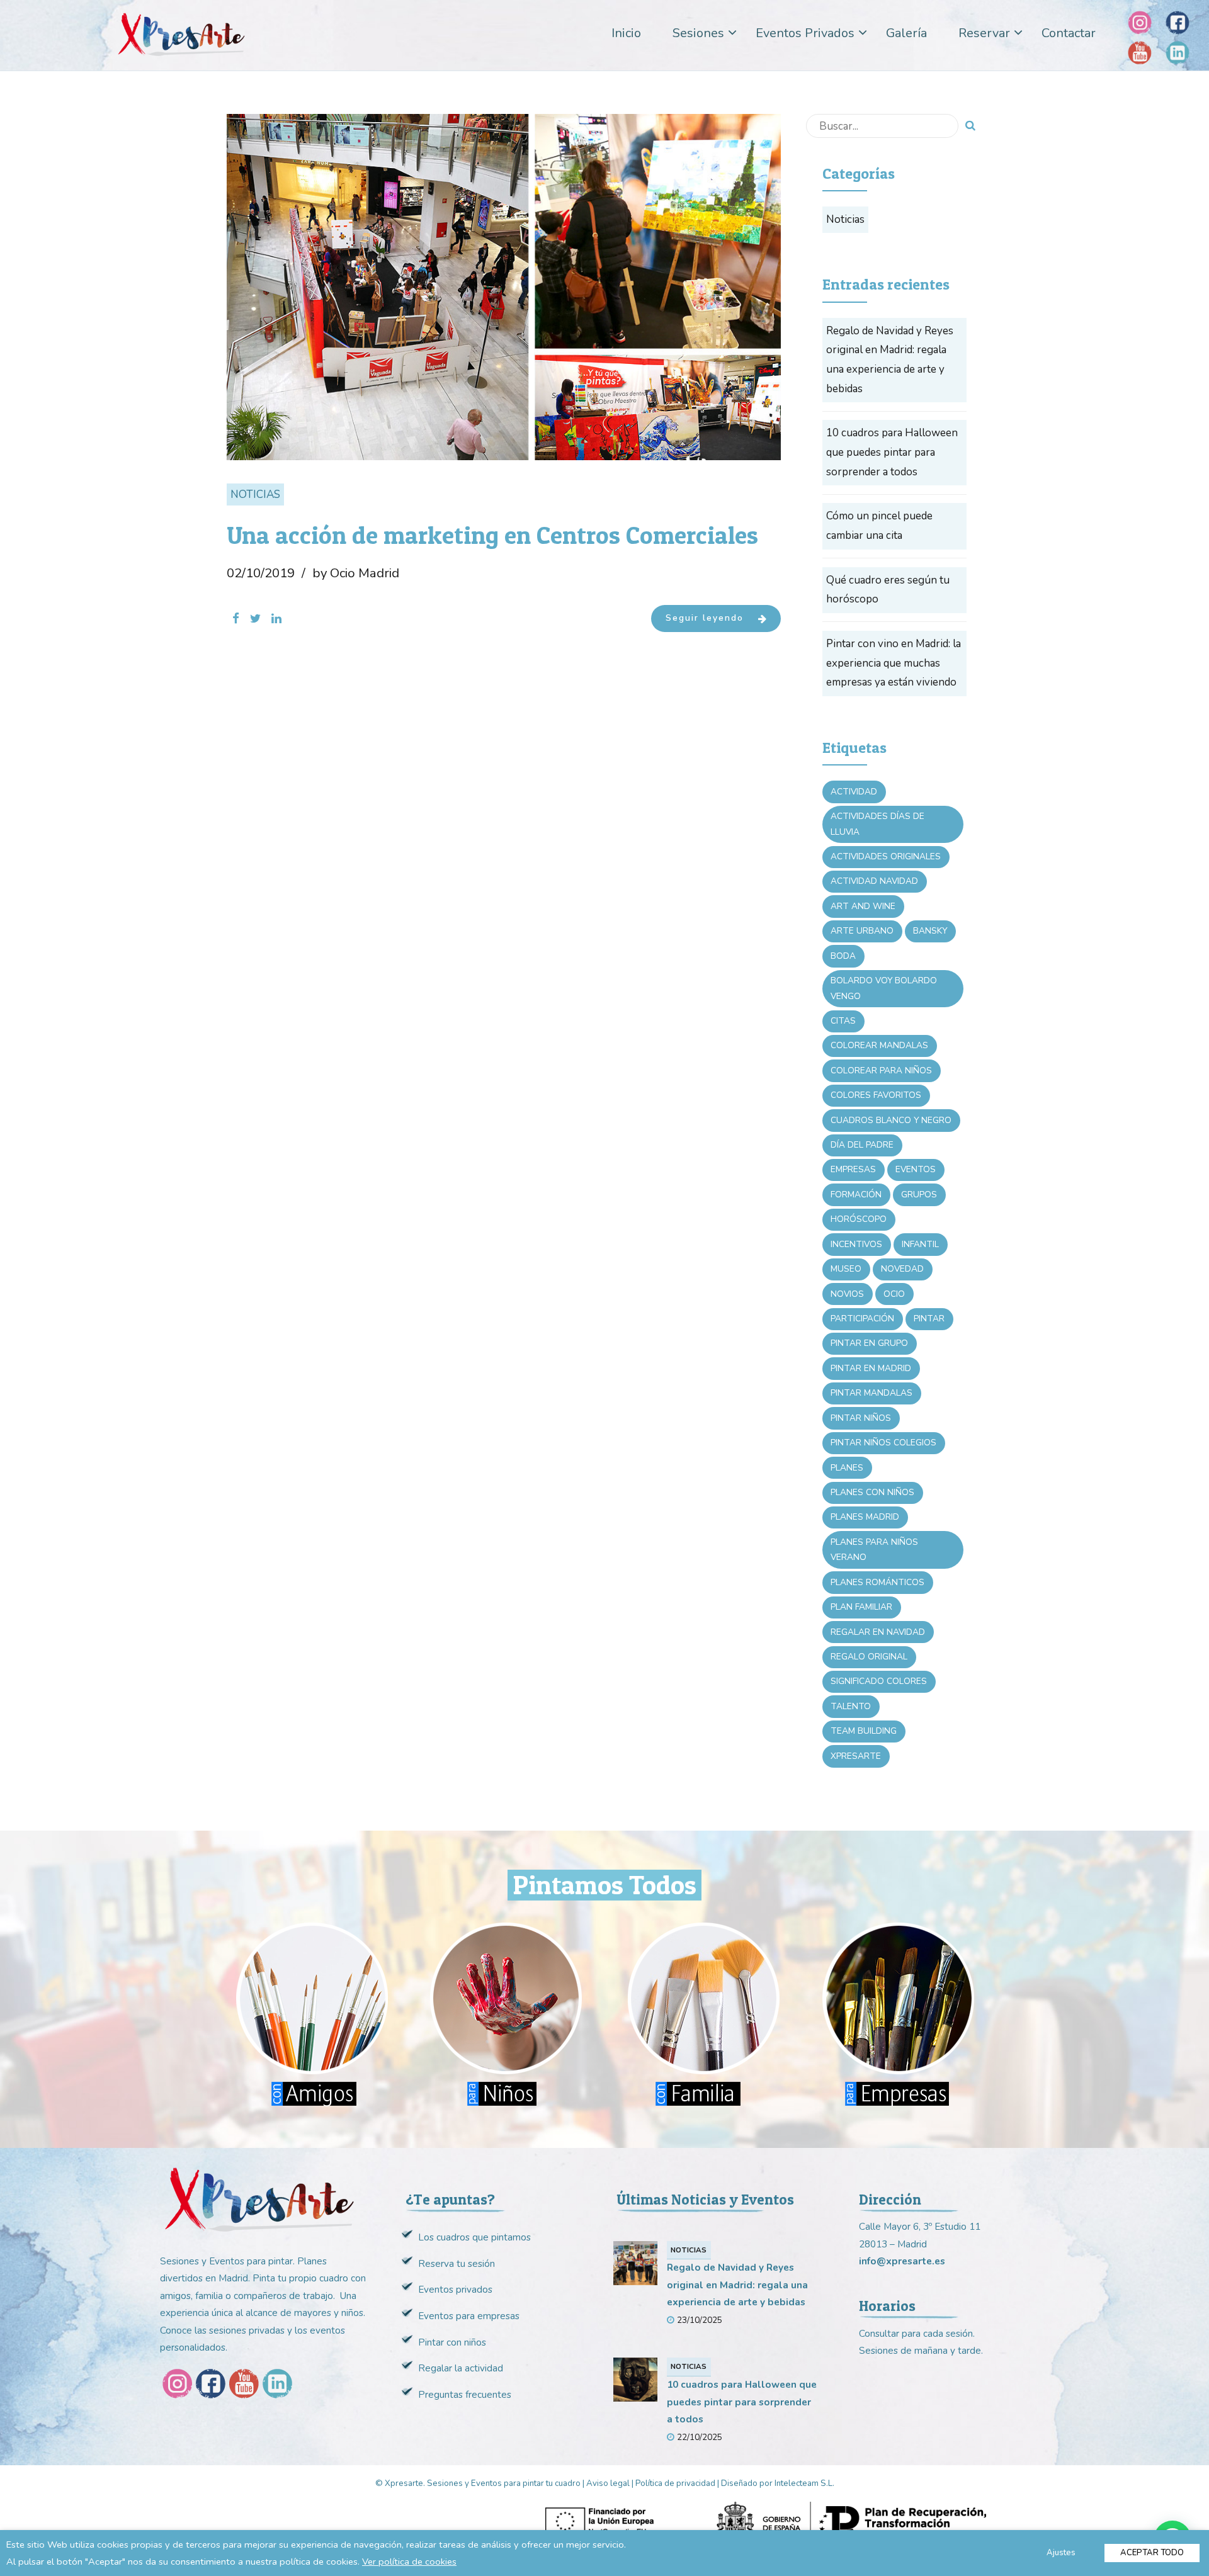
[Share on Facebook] (236, 619)
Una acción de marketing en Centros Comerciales (492, 535)
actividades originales (886, 856)
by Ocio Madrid (356, 573)
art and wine (863, 906)
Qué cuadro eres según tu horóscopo (888, 590)
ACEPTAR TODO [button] (1152, 2553)
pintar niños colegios (883, 1443)
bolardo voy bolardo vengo (884, 988)
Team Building (864, 1731)
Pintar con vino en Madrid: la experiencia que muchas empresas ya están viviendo (894, 663)
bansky (930, 931)
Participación (862, 1319)
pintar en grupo (869, 1343)
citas (843, 1021)
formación (856, 1195)
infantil (920, 1244)
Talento (851, 1706)
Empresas (853, 1169)
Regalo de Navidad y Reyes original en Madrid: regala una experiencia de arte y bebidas (890, 360)
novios (847, 1294)
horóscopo (859, 1219)
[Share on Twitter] (255, 619)
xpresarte (856, 1756)
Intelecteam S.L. (804, 2483)
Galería (906, 33)
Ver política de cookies (409, 2562)
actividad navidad (874, 881)
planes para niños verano (874, 1550)
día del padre (862, 1145)
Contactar (1069, 33)
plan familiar (861, 1607)
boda (843, 956)
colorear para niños (881, 1071)
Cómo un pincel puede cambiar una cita (879, 526)
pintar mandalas (871, 1393)
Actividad (854, 792)
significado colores (879, 1681)
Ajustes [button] (1061, 2553)
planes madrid (865, 1517)
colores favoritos (876, 1095)
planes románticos (877, 1582)
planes (847, 1468)
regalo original (869, 1657)
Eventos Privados (805, 33)
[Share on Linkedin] (276, 619)
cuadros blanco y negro (891, 1120)
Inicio (626, 33)
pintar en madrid (871, 1368)
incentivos (856, 1244)
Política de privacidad (675, 2483)
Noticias (255, 494)
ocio (894, 1294)
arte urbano (862, 931)
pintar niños (861, 1418)
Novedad (902, 1269)
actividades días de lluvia (877, 824)
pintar (929, 1319)
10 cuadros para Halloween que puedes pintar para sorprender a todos (892, 452)
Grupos (919, 1195)
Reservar (984, 33)
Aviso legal (608, 2483)
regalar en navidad (878, 1632)
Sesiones (698, 33)
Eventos (916, 1169)
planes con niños (872, 1492)
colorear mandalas (879, 1045)
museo (846, 1269)
